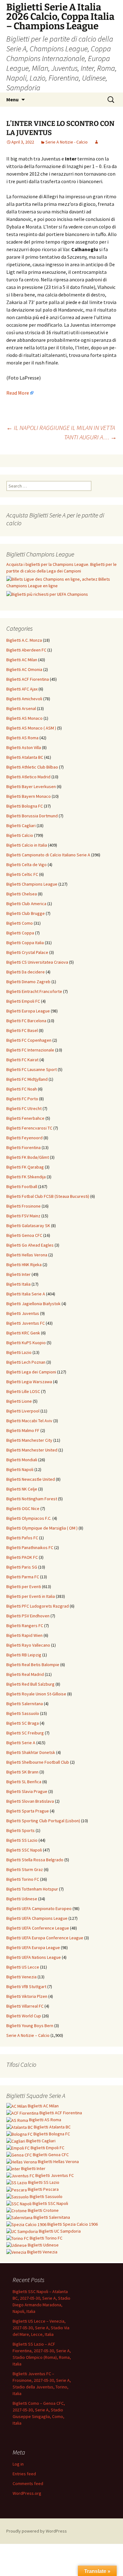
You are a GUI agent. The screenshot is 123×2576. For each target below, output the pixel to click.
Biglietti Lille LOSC (23, 1391)
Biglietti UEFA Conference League (38, 1928)
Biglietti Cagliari (21, 826)
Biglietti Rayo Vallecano (28, 1645)
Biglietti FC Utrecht (24, 1108)
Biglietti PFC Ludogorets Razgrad (38, 1606)
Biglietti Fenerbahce (25, 1118)
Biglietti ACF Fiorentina (28, 679)
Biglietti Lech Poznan (26, 1362)
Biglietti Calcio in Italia (27, 845)
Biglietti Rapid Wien (24, 1635)
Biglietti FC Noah (22, 1089)
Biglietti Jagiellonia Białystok (33, 1304)
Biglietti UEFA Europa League (33, 1948)
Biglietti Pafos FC (22, 1538)
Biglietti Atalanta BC (25, 757)
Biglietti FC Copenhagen (29, 1040)
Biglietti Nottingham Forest (32, 1499)
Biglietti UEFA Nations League (34, 1957)
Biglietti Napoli (20, 1469)
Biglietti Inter (18, 1274)
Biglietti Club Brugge (26, 913)
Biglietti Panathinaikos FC (30, 1547)
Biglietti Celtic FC (22, 874)
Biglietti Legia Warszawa (29, 1382)
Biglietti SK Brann (22, 1772)
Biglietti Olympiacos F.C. (29, 1518)
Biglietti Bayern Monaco (29, 796)
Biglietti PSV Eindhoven (28, 1616)
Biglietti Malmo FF (23, 1430)
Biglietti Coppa (20, 933)
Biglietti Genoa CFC (24, 1235)
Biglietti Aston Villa (24, 747)
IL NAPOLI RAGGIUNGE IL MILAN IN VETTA (61, 428)
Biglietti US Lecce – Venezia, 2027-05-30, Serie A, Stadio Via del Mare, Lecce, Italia (41, 2328)
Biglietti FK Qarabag (25, 1167)
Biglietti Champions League (32, 884)
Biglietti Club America (26, 904)
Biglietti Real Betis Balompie (33, 1665)
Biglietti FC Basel (22, 1030)
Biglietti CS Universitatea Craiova (37, 962)
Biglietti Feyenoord (24, 1138)
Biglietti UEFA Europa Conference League (45, 1938)
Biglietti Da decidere (26, 972)
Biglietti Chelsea (22, 894)
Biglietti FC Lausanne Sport (32, 1069)
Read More (18, 393)
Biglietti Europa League (28, 1011)
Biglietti (43, 2106)
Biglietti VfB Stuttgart (26, 1987)
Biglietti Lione (19, 1401)
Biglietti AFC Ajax (22, 689)
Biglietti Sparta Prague (28, 1811)
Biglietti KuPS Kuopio (26, 1343)
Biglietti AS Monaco (24, 718)
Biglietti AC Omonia (24, 669)
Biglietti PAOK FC (22, 1557)
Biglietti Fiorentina (23, 1147)
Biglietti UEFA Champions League (37, 1918)
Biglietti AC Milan (22, 660)
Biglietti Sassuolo (23, 1713)
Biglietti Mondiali (22, 1460)
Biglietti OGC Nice (23, 1508)
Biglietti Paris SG (22, 1567)
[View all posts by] (97, 142)
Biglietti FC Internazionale (30, 1050)
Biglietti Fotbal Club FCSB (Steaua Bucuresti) (48, 1196)
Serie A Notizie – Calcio (28, 2035)
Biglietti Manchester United (32, 1450)
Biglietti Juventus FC (26, 1323)
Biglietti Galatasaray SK (28, 1226)
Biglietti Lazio (19, 1352)
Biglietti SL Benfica (24, 1782)
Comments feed (28, 2483)
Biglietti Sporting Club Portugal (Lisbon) (43, 1821)
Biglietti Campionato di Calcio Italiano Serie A (48, 855)
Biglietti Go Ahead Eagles (30, 1245)
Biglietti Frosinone (23, 1206)
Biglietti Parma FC (23, 1577)
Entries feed (24, 2474)
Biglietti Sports (20, 1830)
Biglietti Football (22, 1187)
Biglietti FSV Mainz (23, 1216)
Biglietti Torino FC (23, 1879)
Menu (12, 99)
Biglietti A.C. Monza (24, 640)
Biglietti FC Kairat (22, 1060)
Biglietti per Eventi (24, 1587)
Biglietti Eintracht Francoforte (34, 991)
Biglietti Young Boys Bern (30, 2026)
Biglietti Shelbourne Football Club (38, 1762)
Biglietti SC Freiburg (25, 1733)
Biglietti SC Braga (23, 1723)
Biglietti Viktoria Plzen (27, 1996)
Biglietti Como (20, 923)
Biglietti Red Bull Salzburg (30, 1684)
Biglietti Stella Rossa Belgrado (35, 1860)
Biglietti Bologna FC (25, 806)
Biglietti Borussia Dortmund (32, 816)
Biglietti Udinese (22, 1899)
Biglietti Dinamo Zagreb (28, 982)
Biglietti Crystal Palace (27, 952)
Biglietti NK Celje (22, 1489)
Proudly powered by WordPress (37, 2531)
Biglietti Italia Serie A (26, 1294)
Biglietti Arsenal (21, 708)
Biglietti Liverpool (23, 1411)
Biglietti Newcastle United (31, 1479)
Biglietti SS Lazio (22, 1840)
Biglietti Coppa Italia (25, 943)
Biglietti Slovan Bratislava (30, 1801)
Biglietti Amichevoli (24, 699)
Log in (18, 2464)
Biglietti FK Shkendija (26, 1177)
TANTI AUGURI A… (90, 437)
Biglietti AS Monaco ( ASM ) (31, 728)
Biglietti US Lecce (23, 1967)
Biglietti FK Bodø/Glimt (28, 1157)
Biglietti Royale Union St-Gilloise (36, 1694)
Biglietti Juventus (23, 1313)
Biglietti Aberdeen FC (26, 650)
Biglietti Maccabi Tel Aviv (29, 1421)
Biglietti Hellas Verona (27, 1255)
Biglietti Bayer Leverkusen (31, 786)
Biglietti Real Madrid (25, 1674)
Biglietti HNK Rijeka (24, 1265)
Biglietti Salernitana (25, 1704)
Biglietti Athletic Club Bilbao (32, 767)
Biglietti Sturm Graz (25, 1869)
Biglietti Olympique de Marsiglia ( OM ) (42, 1528)
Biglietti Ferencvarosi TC (29, 1128)
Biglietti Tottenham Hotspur (32, 1889)
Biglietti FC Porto (22, 1099)
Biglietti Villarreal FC (25, 2006)
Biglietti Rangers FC (25, 1626)
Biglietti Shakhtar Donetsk (31, 1752)
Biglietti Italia (18, 1284)
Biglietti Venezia (21, 1977)
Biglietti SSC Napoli (24, 1850)
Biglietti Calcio (20, 835)
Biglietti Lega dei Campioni (31, 1372)
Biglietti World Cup (24, 2016)
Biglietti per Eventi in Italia (31, 1596)
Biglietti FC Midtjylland (27, 1079)
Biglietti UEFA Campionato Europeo (39, 1908)
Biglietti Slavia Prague (27, 1791)
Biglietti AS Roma (22, 738)
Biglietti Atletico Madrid (28, 777)
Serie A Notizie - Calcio (67, 142)
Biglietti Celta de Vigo (26, 865)
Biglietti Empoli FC (23, 1001)
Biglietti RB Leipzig (24, 1655)
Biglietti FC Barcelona (26, 1021)
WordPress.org (27, 2493)
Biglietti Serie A (21, 1743)
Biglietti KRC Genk (23, 1333)
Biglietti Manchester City (29, 1440)
